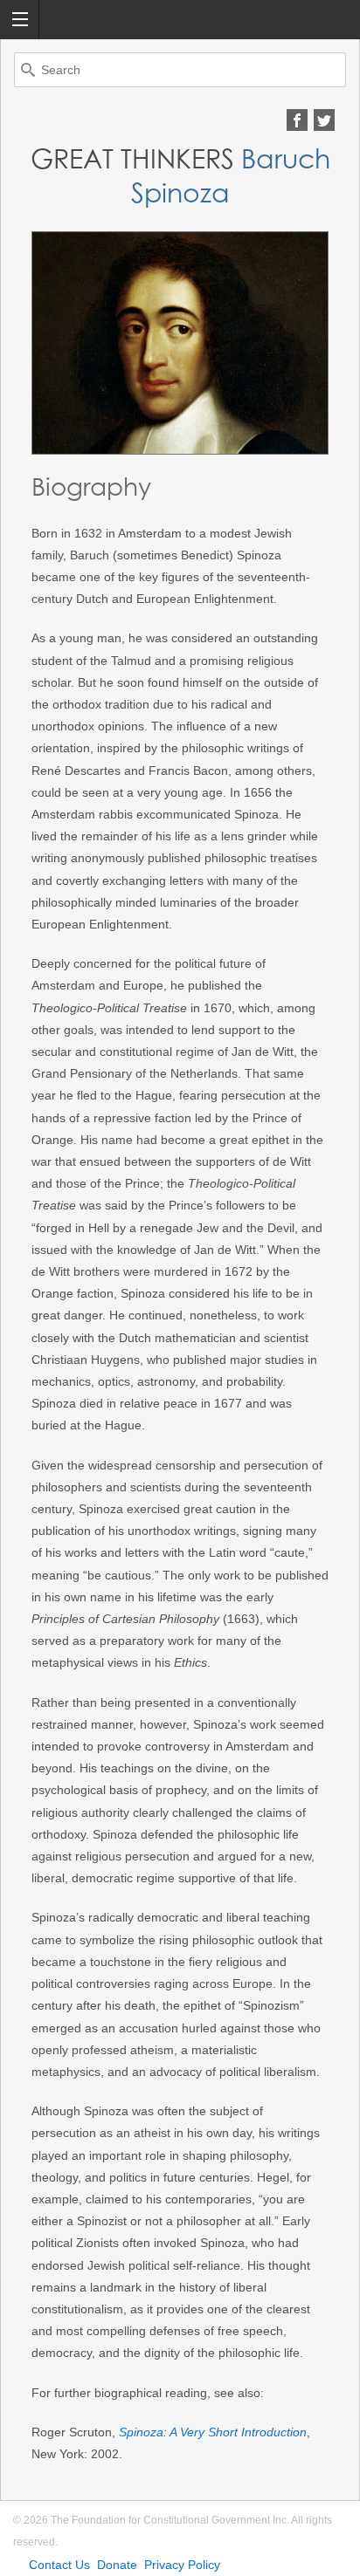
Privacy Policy (182, 2565)
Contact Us (59, 2565)
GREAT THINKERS (132, 159)
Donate (117, 2565)
